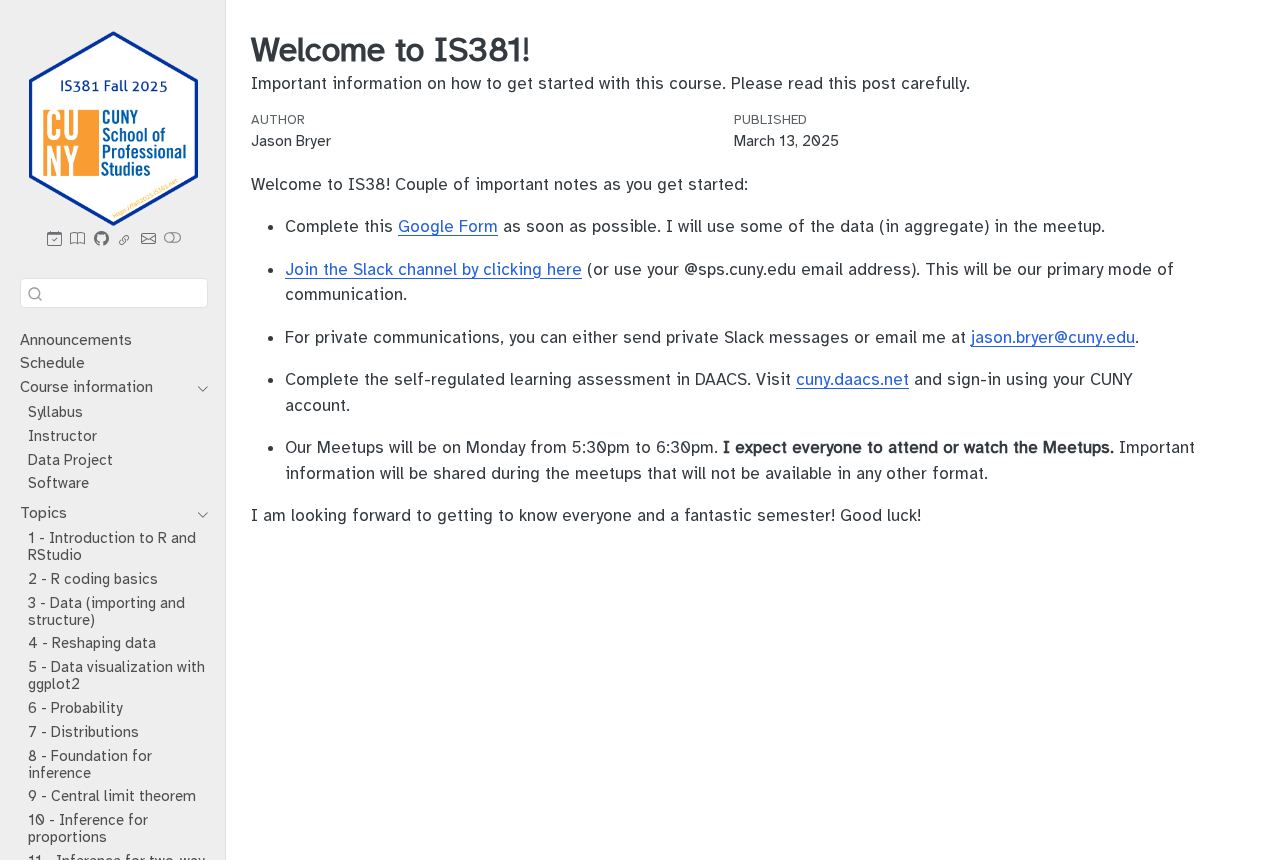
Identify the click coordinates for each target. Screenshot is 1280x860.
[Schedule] (54, 241)
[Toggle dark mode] (173, 241)
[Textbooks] (78, 241)
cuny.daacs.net (852, 379)
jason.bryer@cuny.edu (1053, 337)
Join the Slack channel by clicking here (433, 269)
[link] (125, 241)
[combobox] (114, 292)
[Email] (148, 241)
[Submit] (35, 293)
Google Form (448, 226)
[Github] (101, 241)
